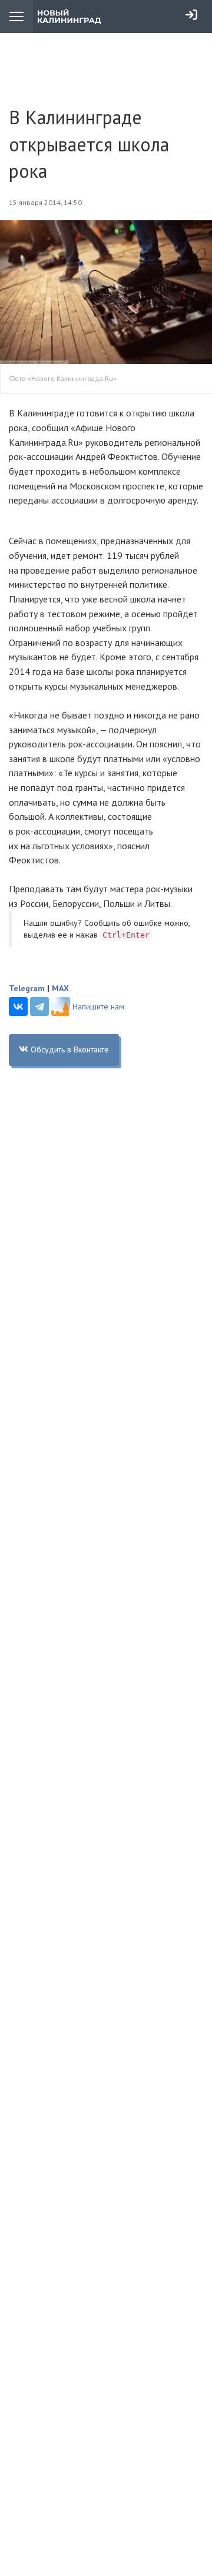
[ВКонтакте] (18, 1006)
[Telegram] (39, 1006)
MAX (60, 988)
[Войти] (191, 15)
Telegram (27, 988)
